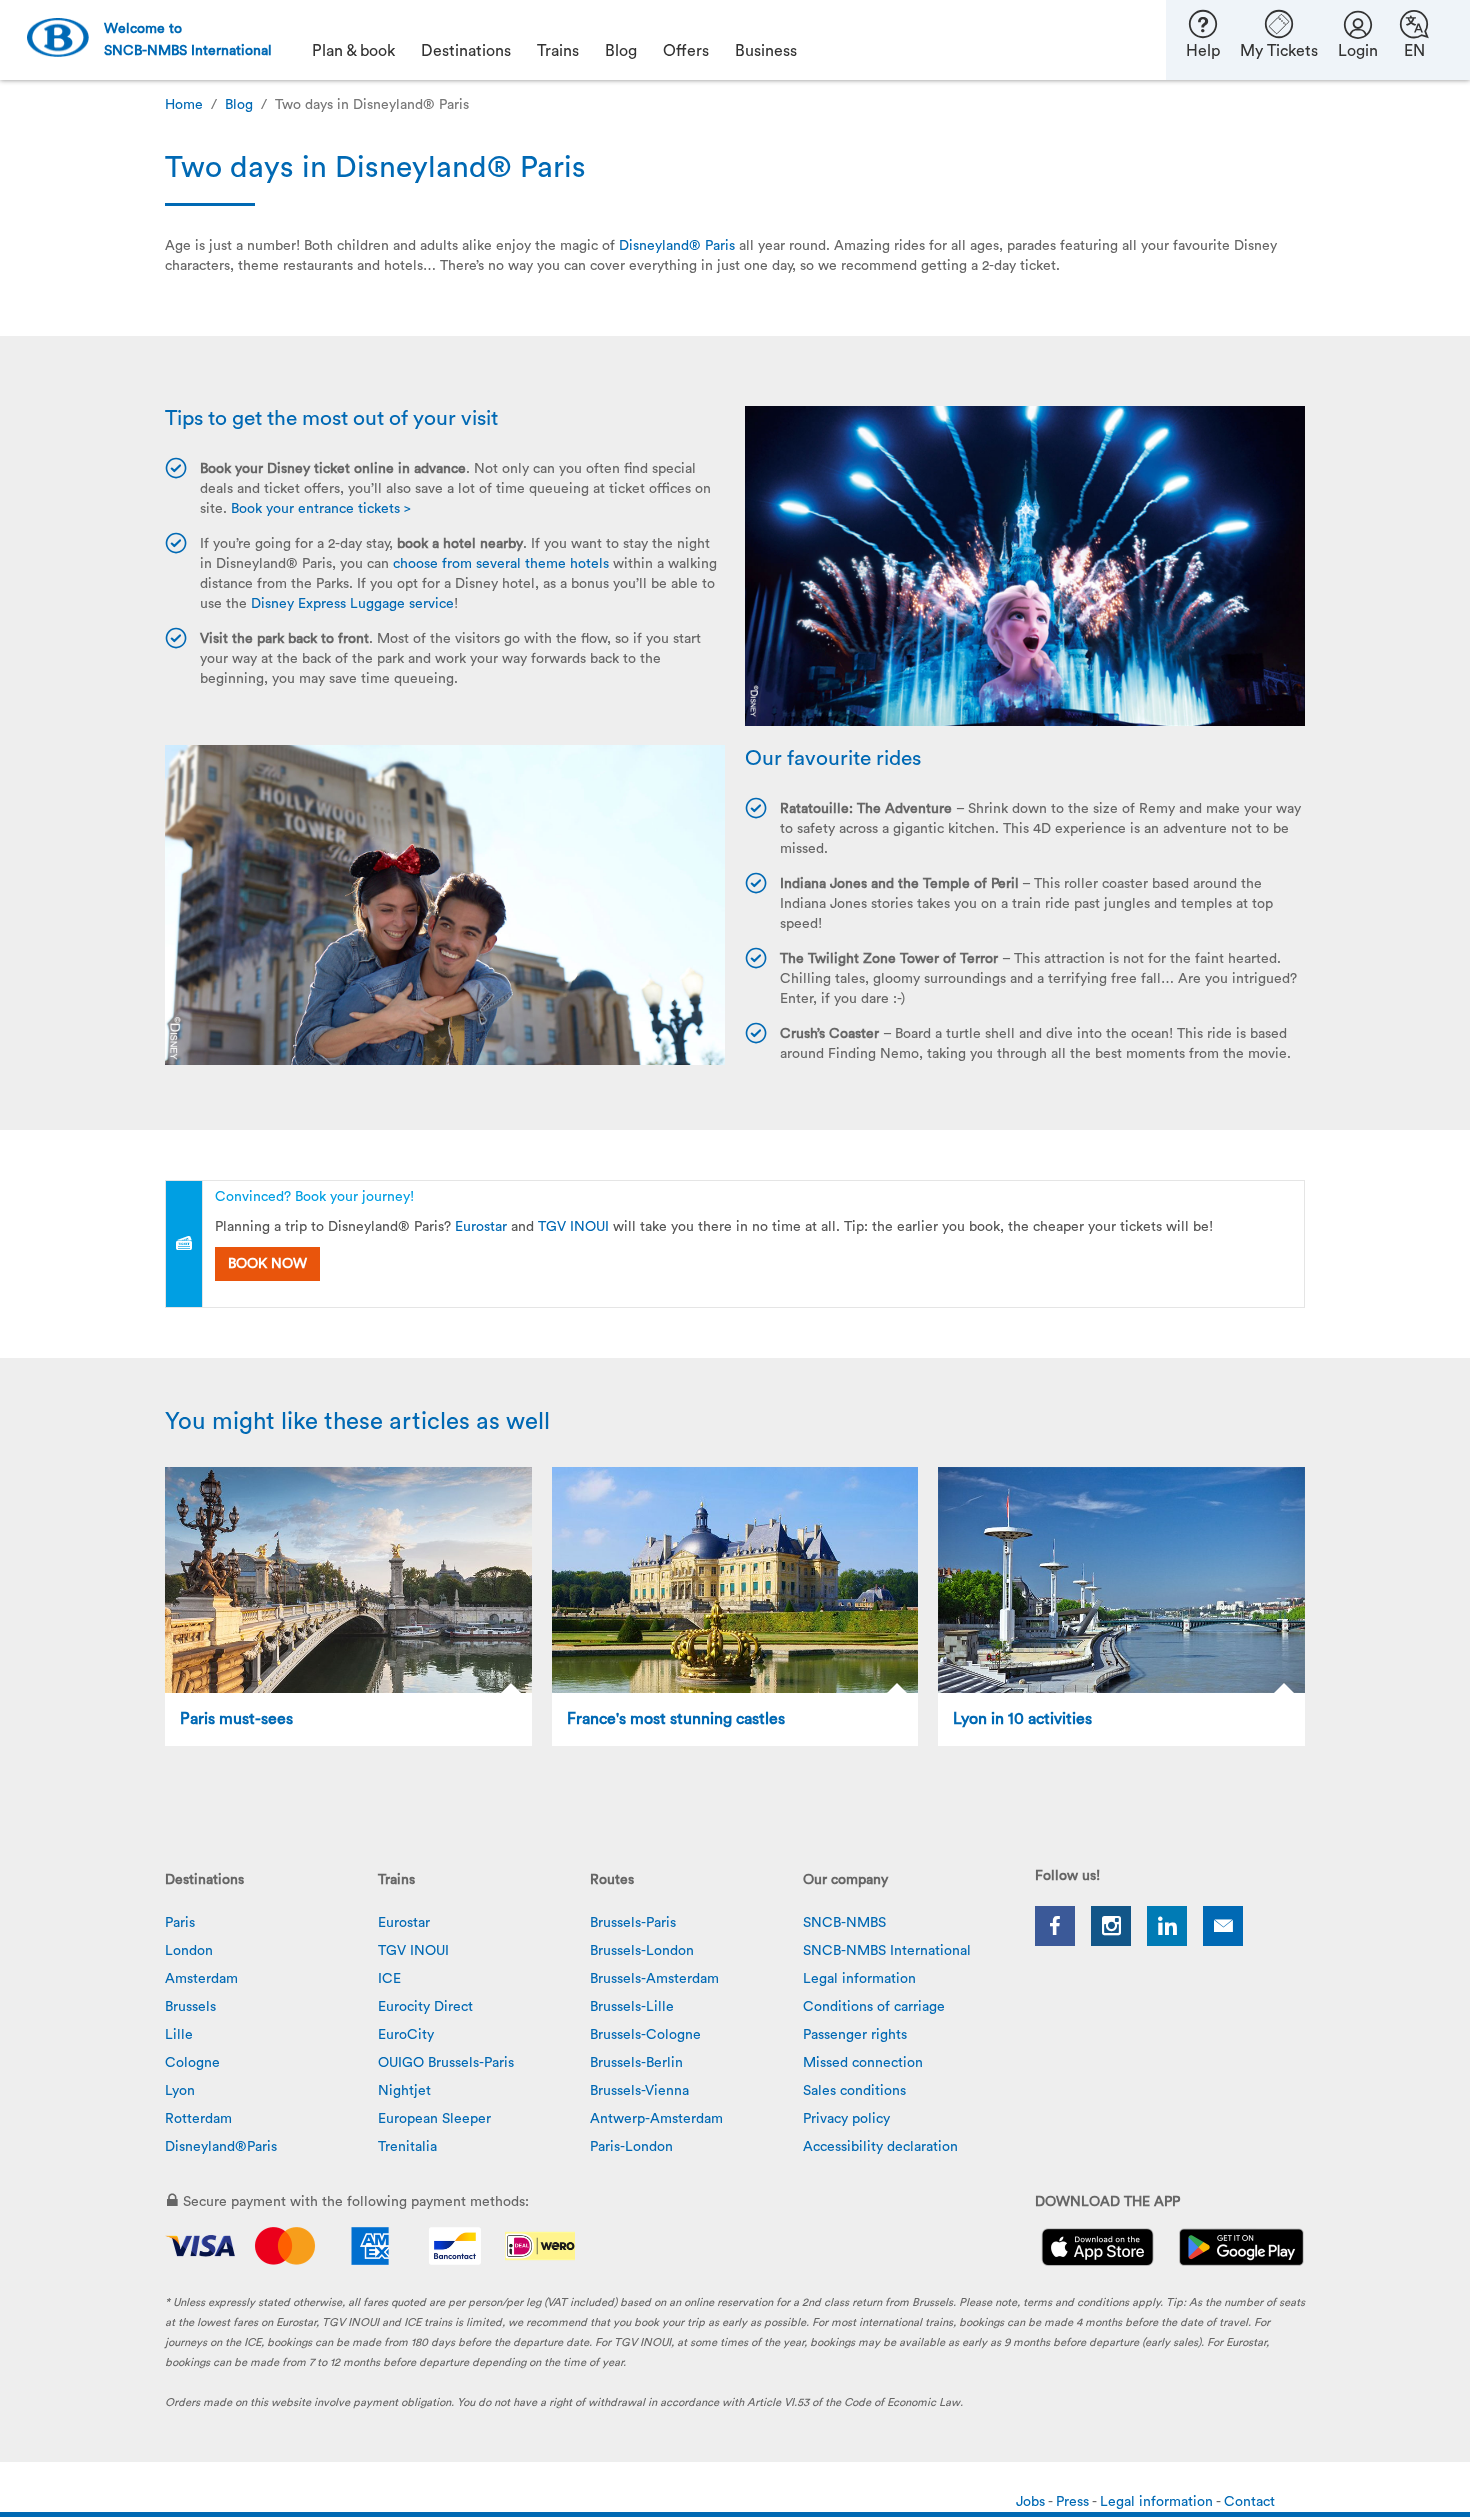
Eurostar (481, 1227)
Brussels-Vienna (639, 2091)
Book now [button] (267, 1264)
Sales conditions (854, 2091)
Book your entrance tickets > (321, 509)
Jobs (1032, 2502)
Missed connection (863, 2063)
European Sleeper (434, 2119)
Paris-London (631, 2147)
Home (184, 105)
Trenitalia (407, 2147)
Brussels (190, 2007)
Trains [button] (558, 51)
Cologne (192, 2063)
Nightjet (404, 2091)
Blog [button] (621, 51)
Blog (239, 105)
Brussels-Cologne (645, 2035)
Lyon (180, 2091)
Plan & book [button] (353, 51)
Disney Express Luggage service (352, 604)
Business (766, 51)
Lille (179, 2035)
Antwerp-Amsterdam (656, 2119)
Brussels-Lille (632, 2007)
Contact (1249, 2502)
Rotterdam (198, 2119)
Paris (180, 1923)
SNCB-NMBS (844, 1923)
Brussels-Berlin (636, 2063)
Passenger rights (855, 2035)
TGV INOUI (573, 1227)
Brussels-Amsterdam (654, 1979)
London (189, 1951)
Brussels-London (642, 1951)
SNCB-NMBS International (887, 1951)
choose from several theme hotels (501, 564)
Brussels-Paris (633, 1923)
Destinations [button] (466, 51)
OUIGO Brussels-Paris (446, 2063)
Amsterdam (201, 1979)
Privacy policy (846, 2119)
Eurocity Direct (425, 2007)
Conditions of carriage (874, 2007)
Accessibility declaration (880, 2147)
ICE (389, 1979)
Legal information (859, 1979)
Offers (686, 51)
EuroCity (406, 2035)
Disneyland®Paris (221, 2147)
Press (1074, 2502)
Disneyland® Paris (677, 246)
